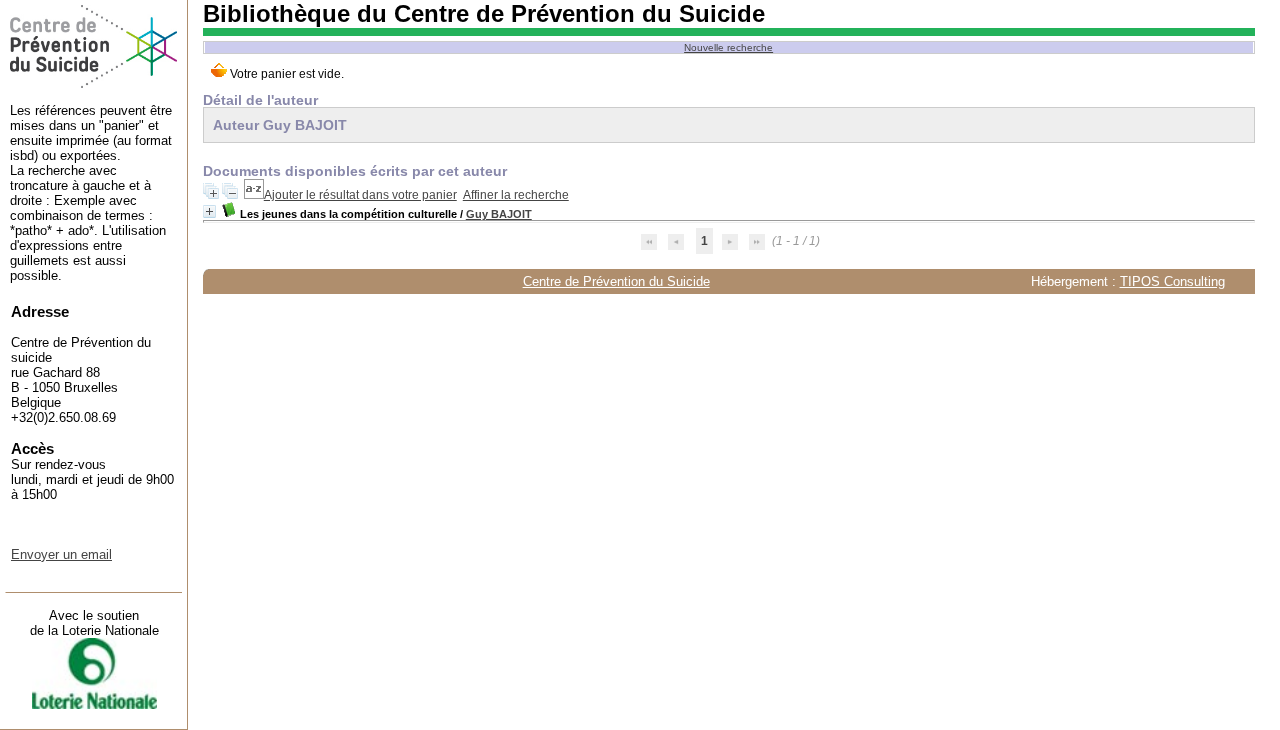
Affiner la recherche (516, 195)
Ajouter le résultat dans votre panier (360, 195)
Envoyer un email (61, 554)
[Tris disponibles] (254, 195)
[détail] (209, 211)
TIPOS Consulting (1172, 281)
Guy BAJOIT (499, 214)
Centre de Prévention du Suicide (616, 281)
